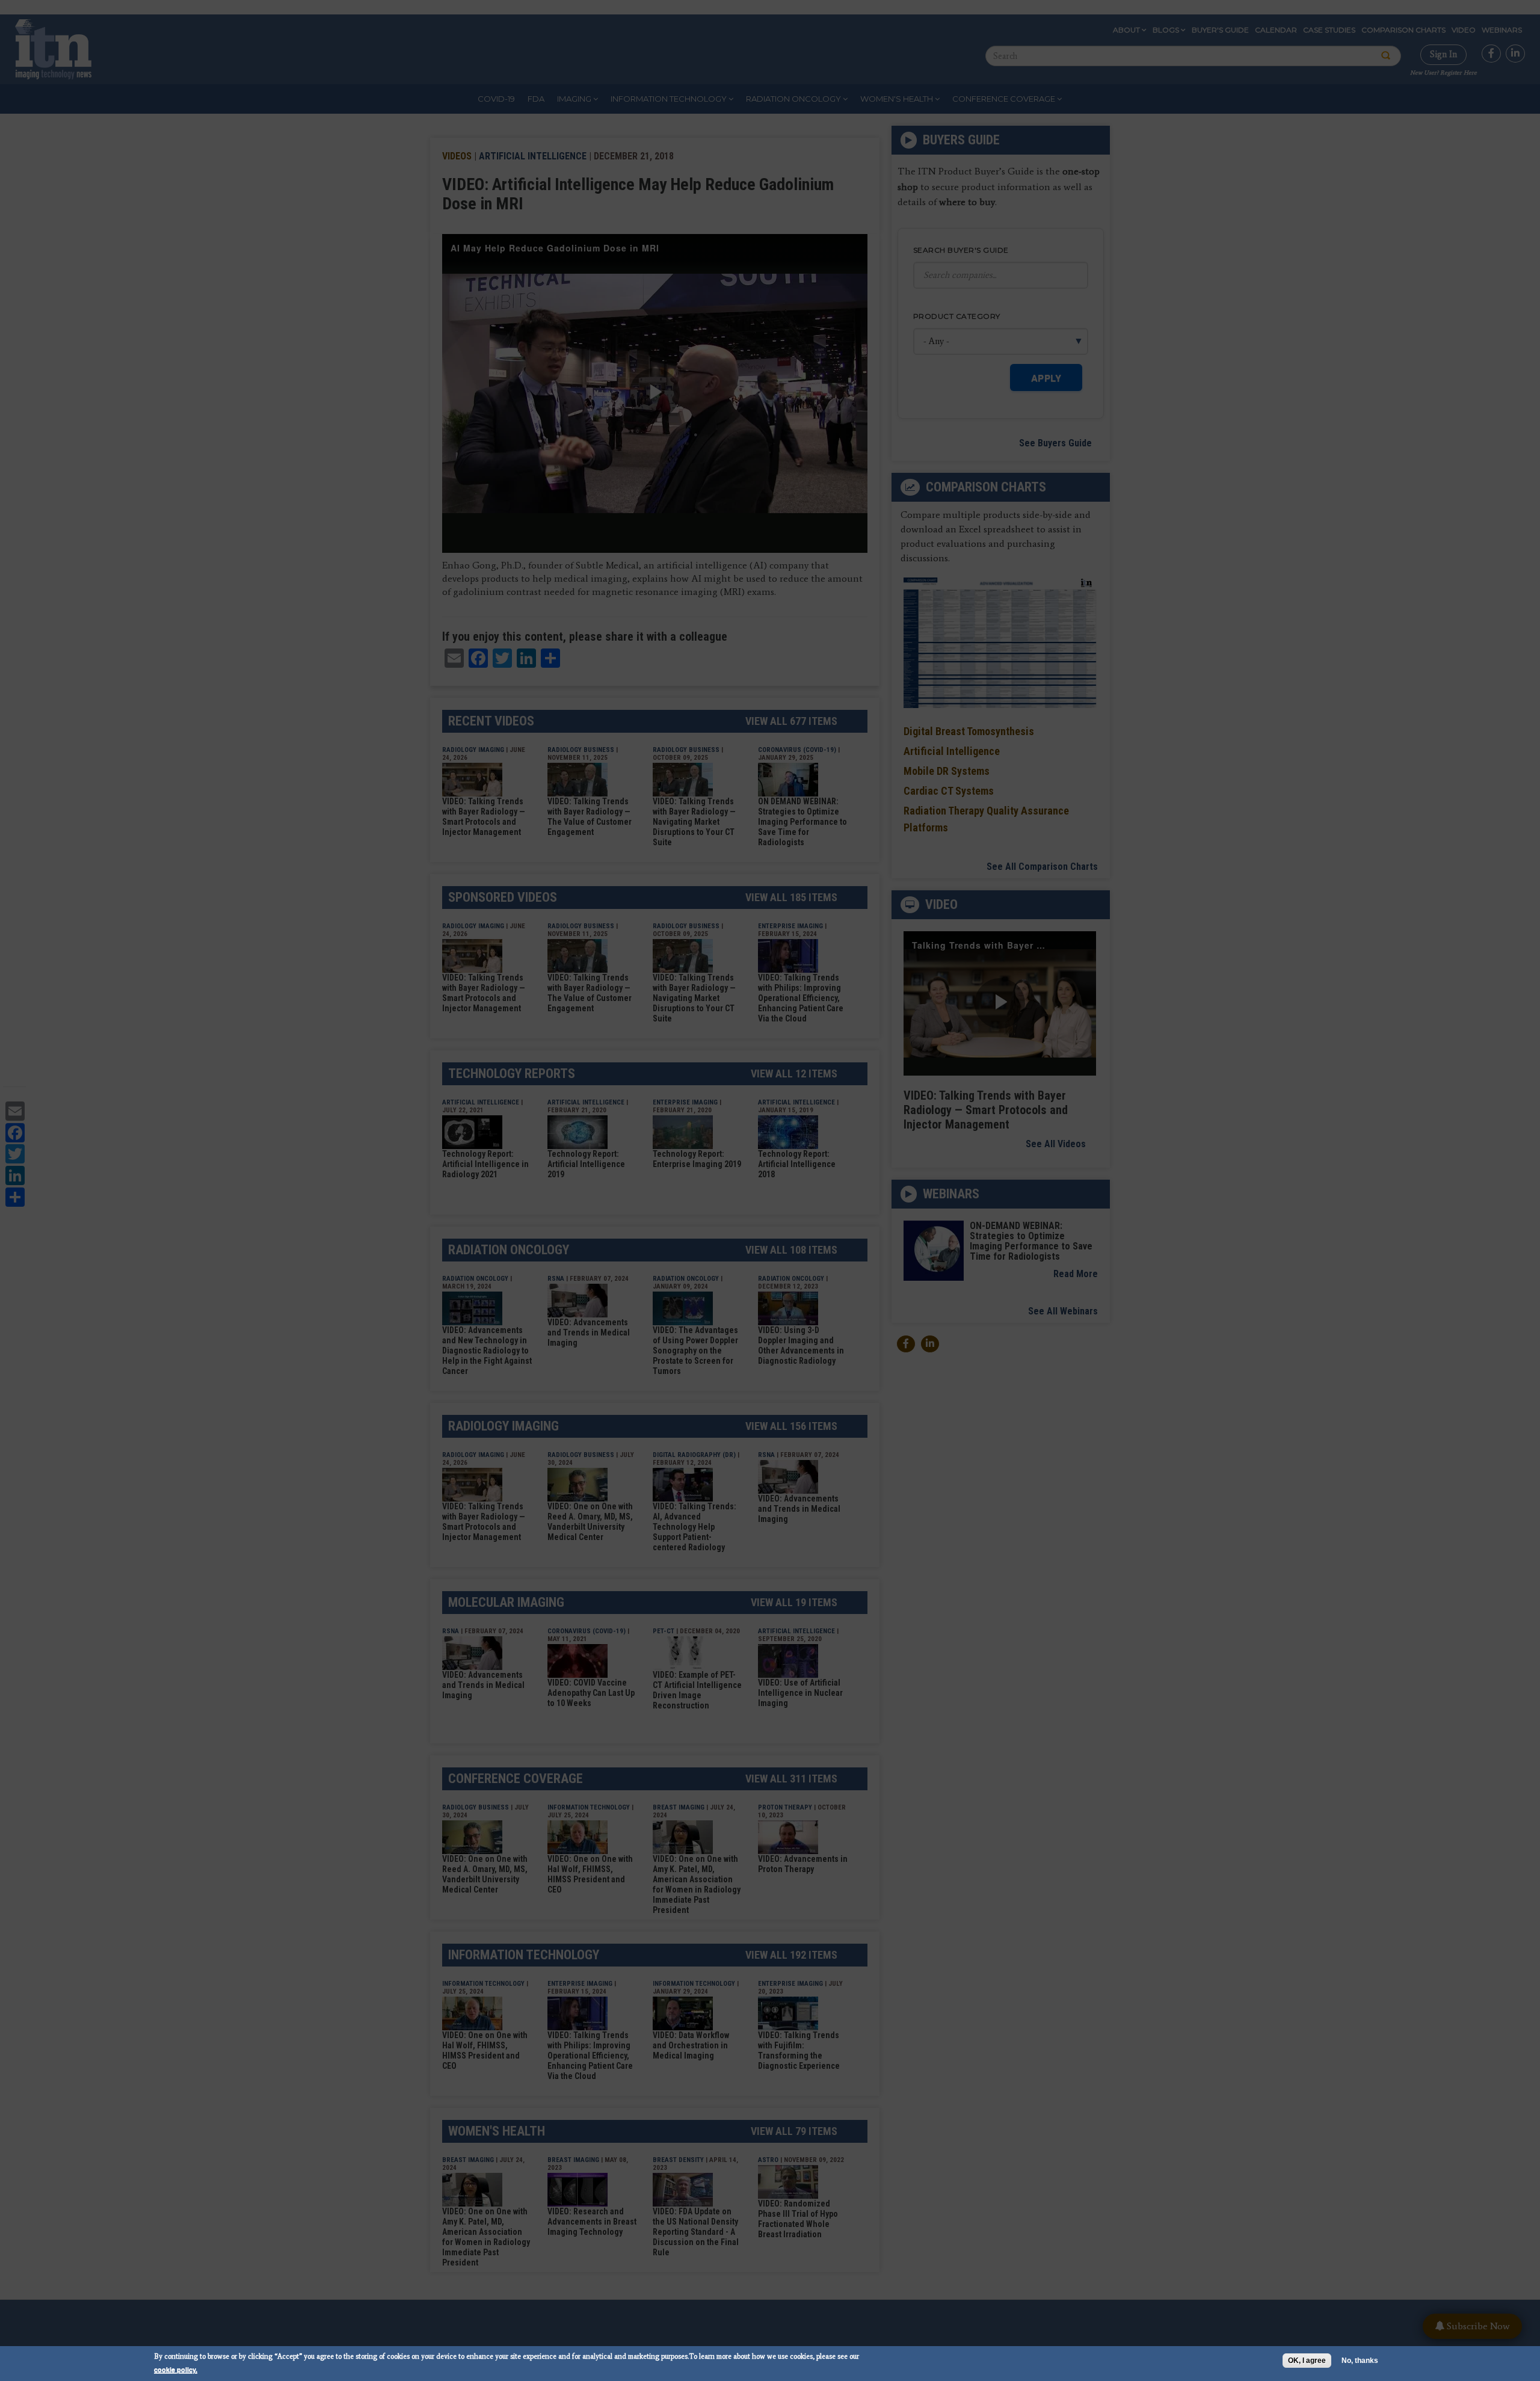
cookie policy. (176, 2369)
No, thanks (1360, 2361)
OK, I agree (1307, 2361)
